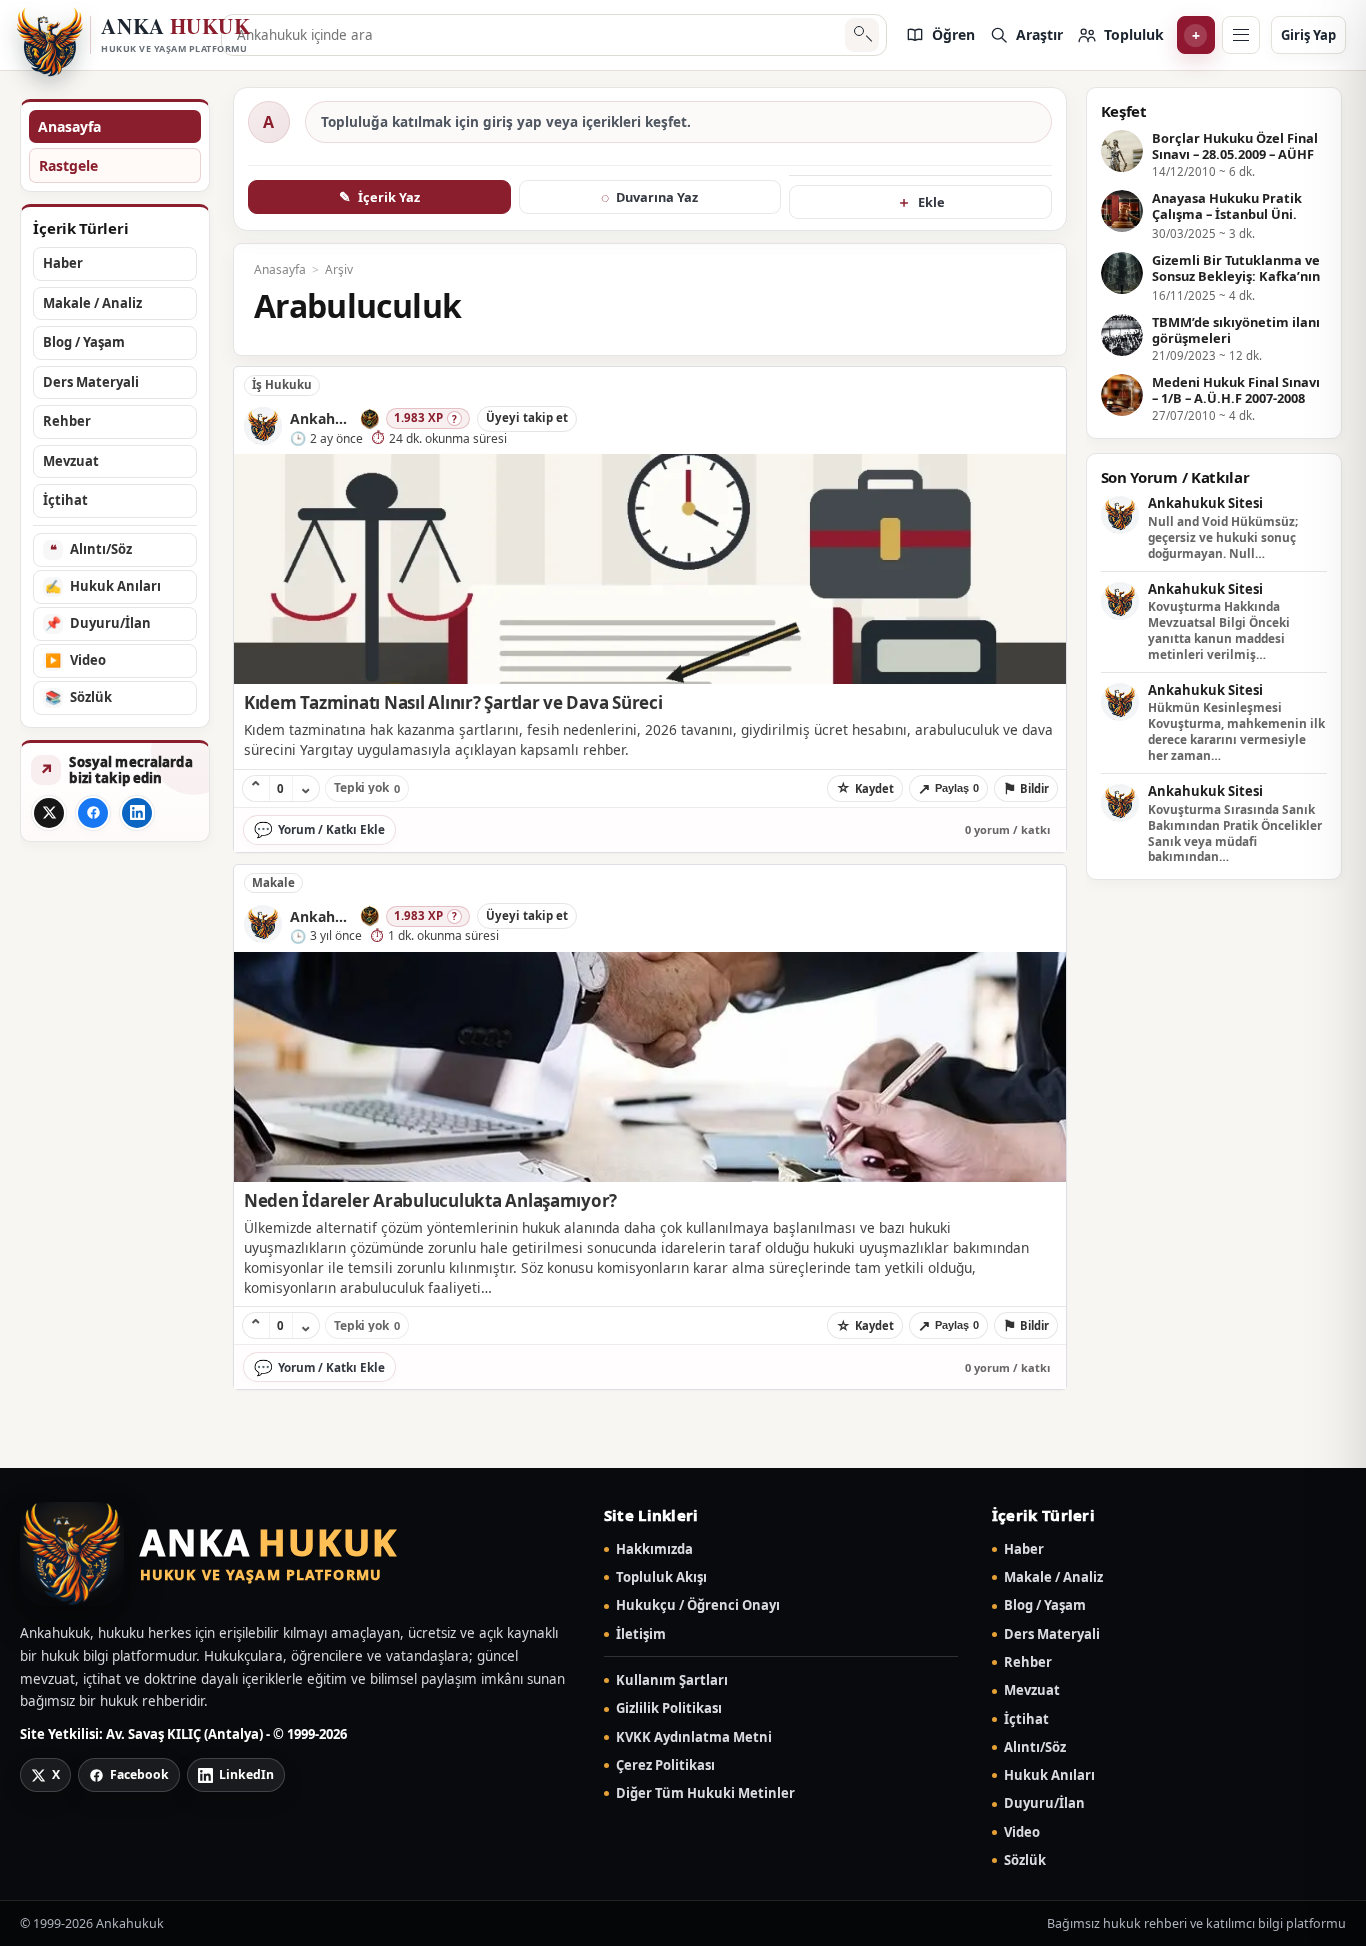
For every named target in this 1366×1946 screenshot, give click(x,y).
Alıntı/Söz (1035, 1747)
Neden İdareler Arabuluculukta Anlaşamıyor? (430, 1200)
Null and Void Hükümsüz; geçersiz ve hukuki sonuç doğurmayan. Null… (1223, 537)
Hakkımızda (654, 1549)
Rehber (1028, 1662)
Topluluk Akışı (661, 1577)
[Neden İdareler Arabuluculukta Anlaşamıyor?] (650, 1067)
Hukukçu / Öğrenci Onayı (698, 1605)
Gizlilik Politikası (669, 1708)
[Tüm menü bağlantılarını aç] (1241, 35)
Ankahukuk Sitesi (1205, 504)
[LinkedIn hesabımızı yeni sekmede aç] (137, 813)
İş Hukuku (282, 384)
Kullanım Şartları (672, 1680)
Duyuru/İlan (1044, 1803)
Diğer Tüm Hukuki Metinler (705, 1793)
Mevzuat (1032, 1690)
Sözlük (1025, 1860)
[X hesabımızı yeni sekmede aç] (49, 813)
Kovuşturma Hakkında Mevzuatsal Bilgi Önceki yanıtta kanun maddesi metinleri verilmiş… (1219, 630)
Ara (861, 35)
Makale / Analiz (1053, 1577)
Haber (1024, 1549)
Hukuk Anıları (1049, 1775)
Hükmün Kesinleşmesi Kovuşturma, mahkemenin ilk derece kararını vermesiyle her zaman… (1236, 731)
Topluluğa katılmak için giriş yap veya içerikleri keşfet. (506, 122)
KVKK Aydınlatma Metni (694, 1737)
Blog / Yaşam (1045, 1605)
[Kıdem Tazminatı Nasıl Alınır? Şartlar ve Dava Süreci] (650, 569)
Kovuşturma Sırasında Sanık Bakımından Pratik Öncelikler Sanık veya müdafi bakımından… (1235, 833)
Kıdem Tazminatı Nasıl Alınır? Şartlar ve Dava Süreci (453, 702)
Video (1022, 1832)
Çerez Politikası (665, 1765)
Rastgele (68, 165)
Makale (273, 882)
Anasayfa (69, 126)
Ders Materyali (1052, 1634)
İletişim (641, 1634)
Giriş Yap (1308, 35)
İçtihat (1026, 1719)
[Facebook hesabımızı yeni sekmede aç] (93, 813)
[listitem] (940, 35)
